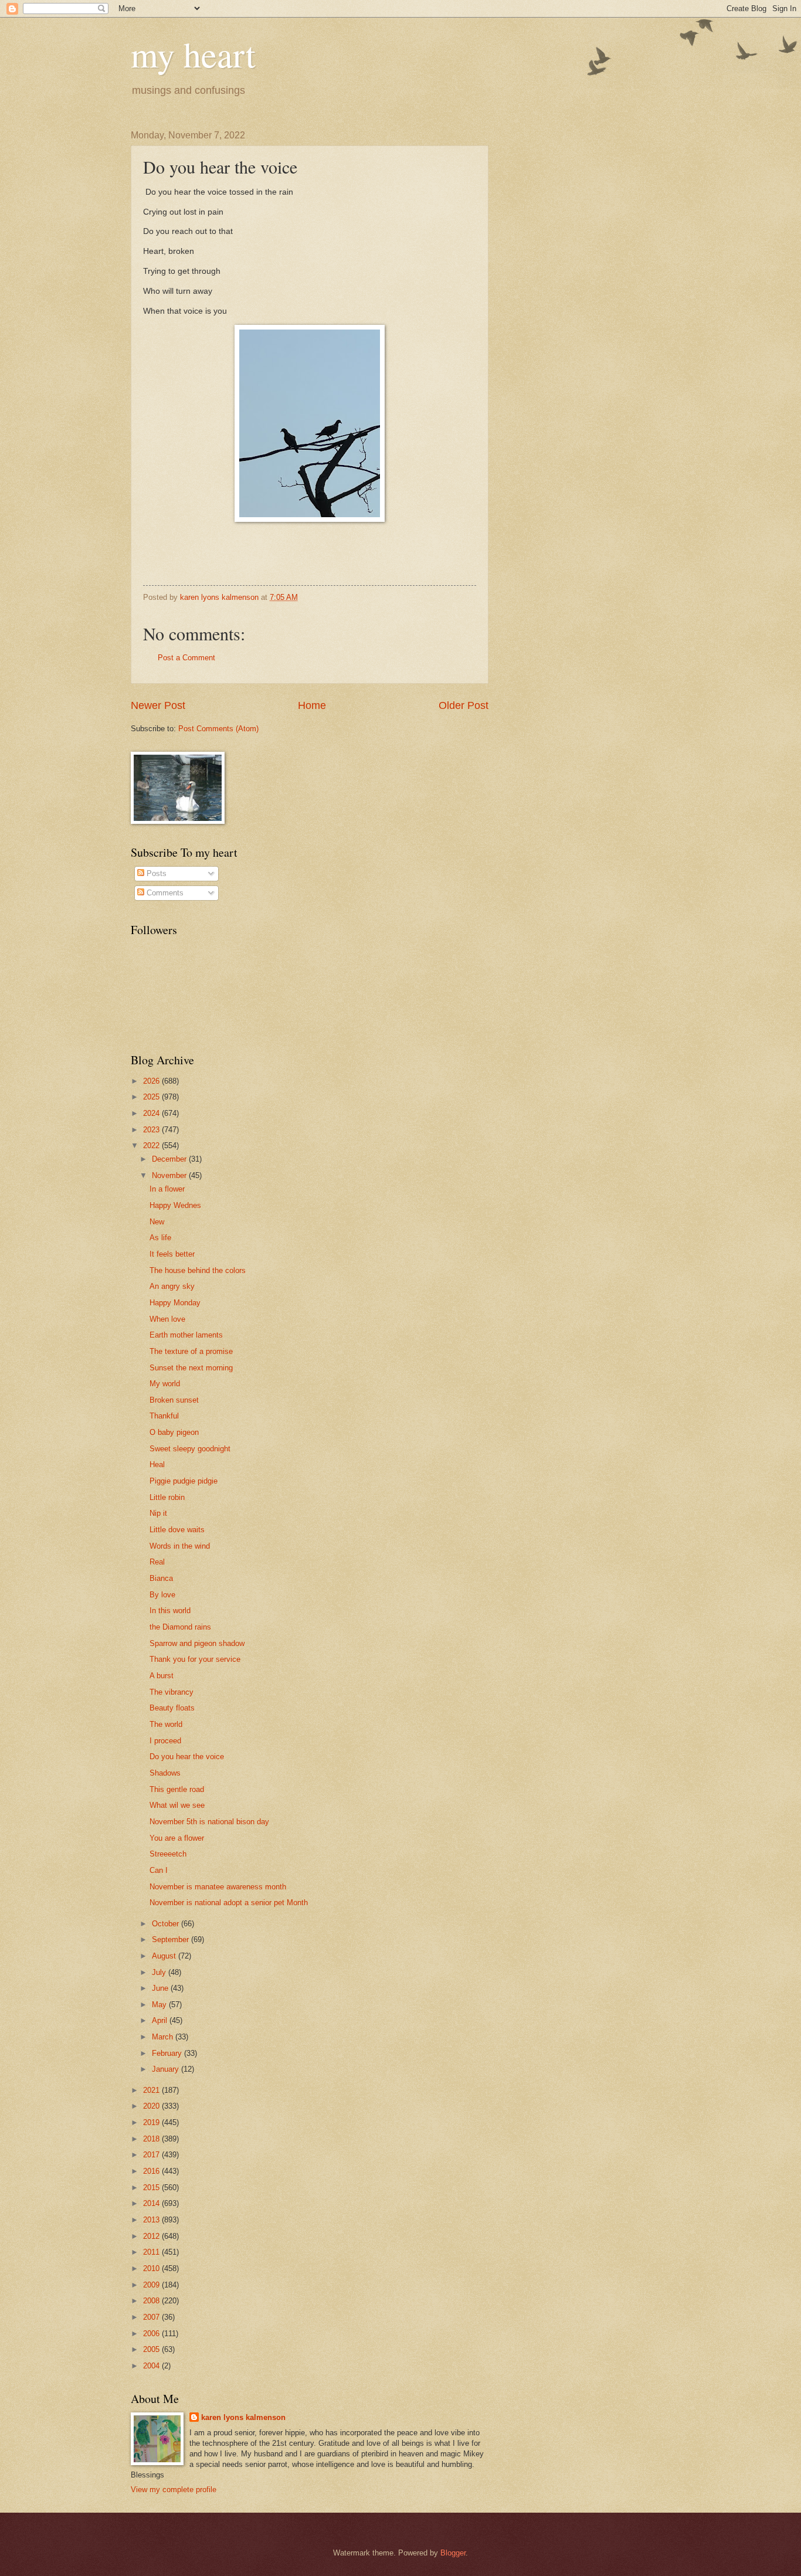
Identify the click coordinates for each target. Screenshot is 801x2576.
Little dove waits (177, 1530)
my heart (193, 54)
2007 (152, 2317)
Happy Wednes (175, 1205)
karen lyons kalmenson (243, 2417)
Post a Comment (186, 658)
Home (312, 705)
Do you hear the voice (187, 1757)
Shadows (165, 1773)
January (167, 2069)
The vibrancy (172, 1692)
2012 (152, 2236)
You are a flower (177, 1838)
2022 (152, 1146)
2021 (152, 2090)
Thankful (164, 1416)
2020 (152, 2106)
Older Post (464, 705)
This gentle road (177, 1789)
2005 (152, 2349)
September (172, 1939)
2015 (152, 2188)
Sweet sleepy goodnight (190, 1449)
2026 (152, 1081)
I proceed (165, 1741)
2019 (152, 2122)
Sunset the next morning (191, 1368)
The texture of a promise (191, 1351)
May (160, 2005)
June (161, 1988)
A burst (162, 1676)
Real (157, 1562)
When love (167, 1319)
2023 (152, 1130)
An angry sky (172, 1286)
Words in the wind (180, 1546)
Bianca (161, 1578)
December (170, 1159)
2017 (152, 2155)
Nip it (158, 1513)
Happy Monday (175, 1303)
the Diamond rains (180, 1627)
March (164, 2037)
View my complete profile (174, 2490)
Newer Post (158, 705)
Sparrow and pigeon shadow (197, 1643)
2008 (152, 2301)
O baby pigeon (174, 1432)
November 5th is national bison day (209, 1822)
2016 (152, 2171)
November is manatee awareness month (218, 1887)
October (167, 1924)
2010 (152, 2268)
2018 (152, 2139)
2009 (152, 2285)
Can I (159, 1870)
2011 (152, 2252)
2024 (152, 1113)
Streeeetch (168, 1854)
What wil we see (177, 1805)
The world (166, 1724)
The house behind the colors (198, 1270)
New (157, 1222)
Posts (155, 873)
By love (162, 1595)
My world (165, 1384)
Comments (164, 893)
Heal (157, 1465)
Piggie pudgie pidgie (184, 1481)
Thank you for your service (195, 1659)
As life (160, 1238)
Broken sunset (174, 1400)
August (165, 1956)
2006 (152, 2334)
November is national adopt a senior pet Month (229, 1903)
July (160, 1972)
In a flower (167, 1189)
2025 (152, 1097)
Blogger (453, 2553)
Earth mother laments (186, 1335)
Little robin (167, 1497)
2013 (152, 2220)
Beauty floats (172, 1708)
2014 (152, 2203)
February (168, 2053)
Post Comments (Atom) (218, 729)
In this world (170, 1611)
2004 (152, 2366)
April (161, 2020)
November (170, 1175)
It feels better (172, 1254)
